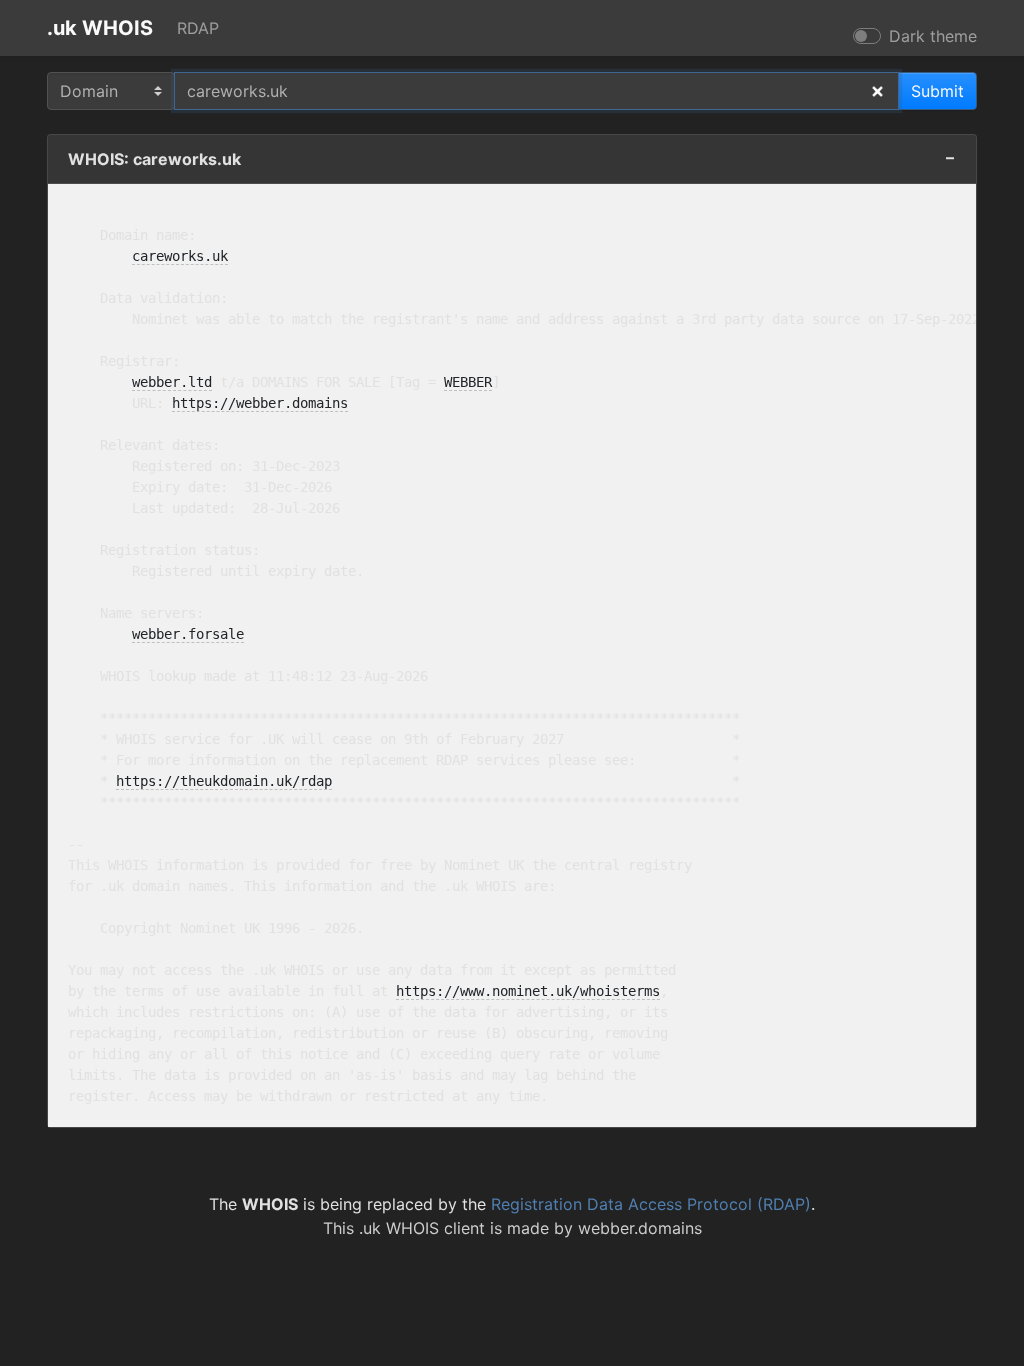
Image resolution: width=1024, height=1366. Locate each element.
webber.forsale (188, 634)
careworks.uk (180, 256)
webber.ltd (172, 382)
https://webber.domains (260, 403)
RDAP (198, 28)
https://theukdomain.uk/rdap (224, 781)
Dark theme (933, 36)
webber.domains (640, 1228)
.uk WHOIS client (422, 1228)
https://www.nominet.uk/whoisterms (528, 991)
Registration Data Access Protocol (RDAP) (651, 1204)
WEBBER (468, 382)
